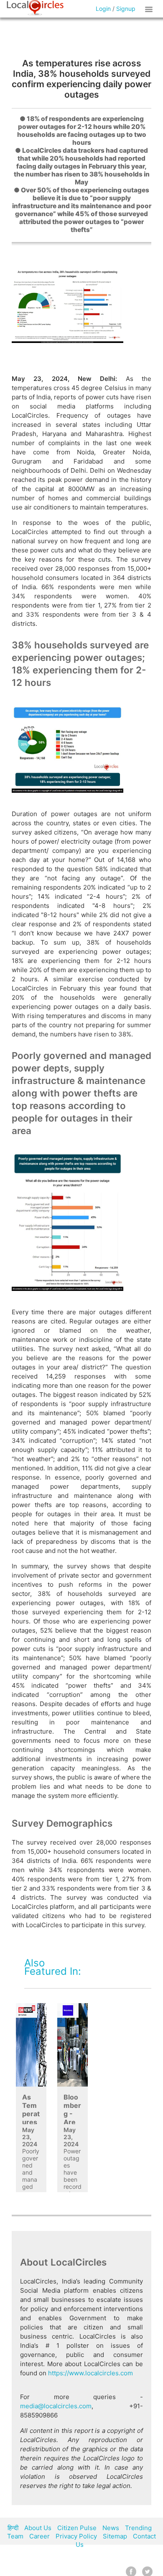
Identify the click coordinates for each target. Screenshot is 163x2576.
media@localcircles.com (56, 2406)
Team (15, 2536)
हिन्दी (13, 2528)
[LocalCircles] (35, 8)
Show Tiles (150, 9)
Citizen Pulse (77, 2528)
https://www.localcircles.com (90, 2373)
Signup (126, 9)
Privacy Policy (76, 2536)
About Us (38, 2528)
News (111, 2528)
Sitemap (115, 2536)
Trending (138, 2528)
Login (103, 9)
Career (39, 2536)
